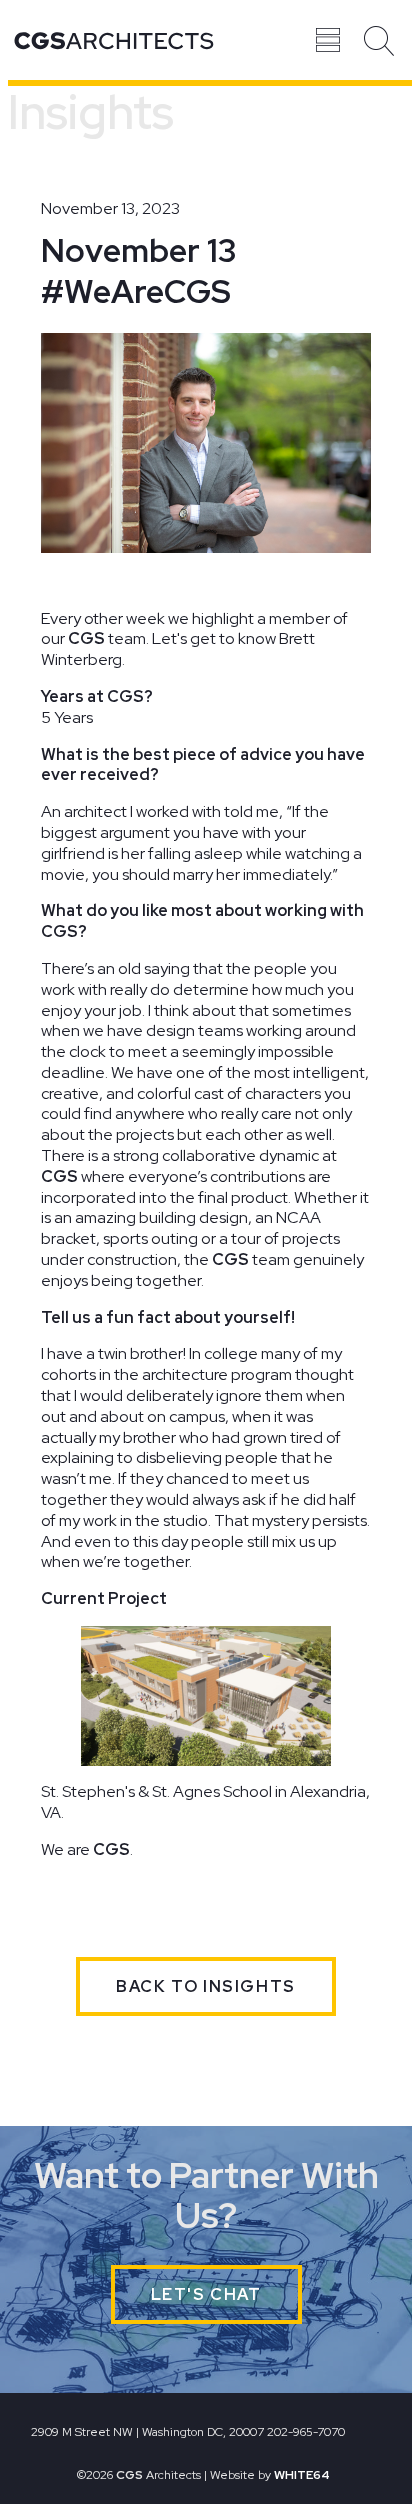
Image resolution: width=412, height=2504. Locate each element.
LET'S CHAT (206, 2294)
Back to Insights (206, 1986)
